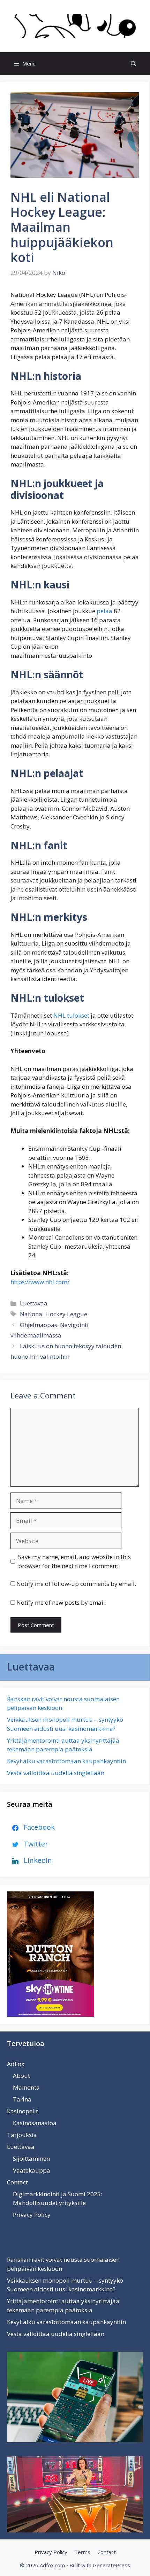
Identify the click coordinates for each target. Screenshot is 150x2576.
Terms (82, 2552)
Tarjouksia (22, 2135)
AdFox (16, 2064)
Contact (17, 2182)
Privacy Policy (32, 2215)
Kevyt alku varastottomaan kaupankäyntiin (66, 1761)
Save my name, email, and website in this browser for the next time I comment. (74, 1561)
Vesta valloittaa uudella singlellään (56, 1773)
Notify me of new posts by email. (61, 1602)
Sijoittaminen (31, 2158)
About (21, 2076)
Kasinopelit (22, 2111)
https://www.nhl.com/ (40, 1282)
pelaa (104, 611)
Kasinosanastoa (35, 2123)
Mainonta (26, 2087)
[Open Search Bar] (133, 64)
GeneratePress (111, 2565)
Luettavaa (34, 1303)
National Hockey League (54, 1314)
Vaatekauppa (32, 2170)
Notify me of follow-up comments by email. (76, 1584)
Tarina (22, 2099)
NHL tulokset (71, 1015)
